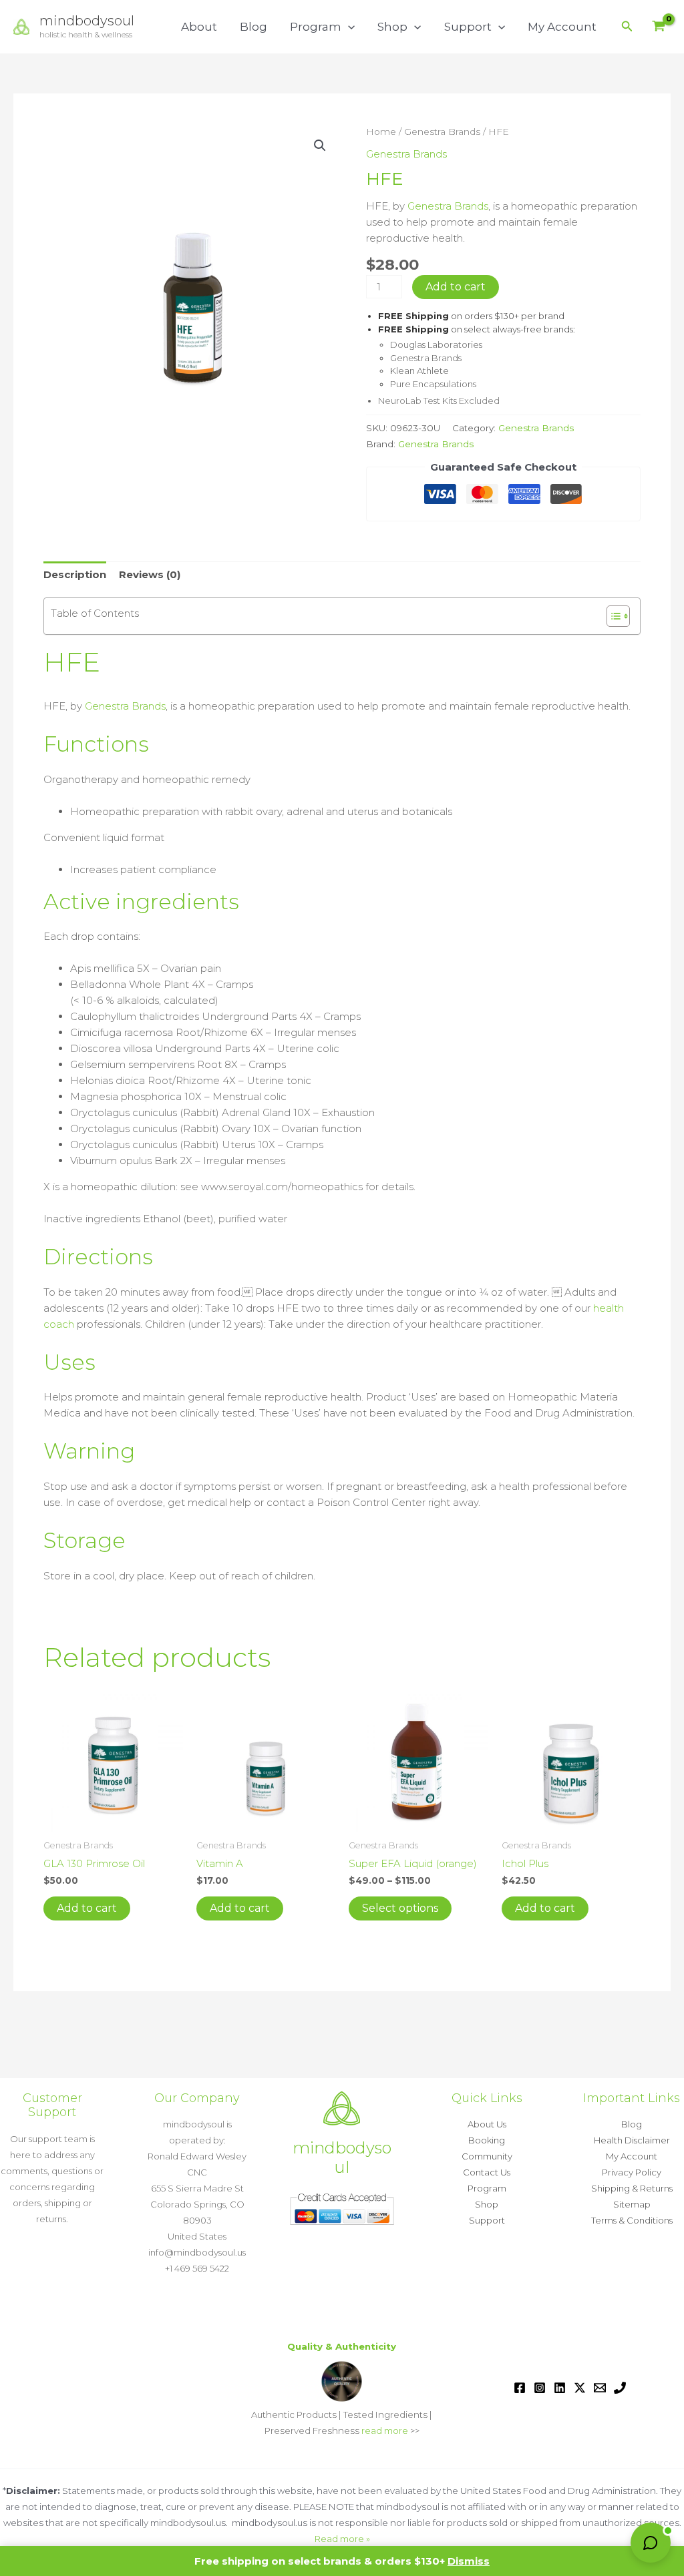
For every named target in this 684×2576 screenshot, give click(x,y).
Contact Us (487, 2172)
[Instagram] (540, 2388)
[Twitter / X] (580, 2388)
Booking (487, 2140)
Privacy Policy (632, 2172)
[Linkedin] (560, 2388)
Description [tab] (75, 574)
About (199, 27)
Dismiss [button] (469, 2561)
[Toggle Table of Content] (612, 616)
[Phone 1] (620, 2388)
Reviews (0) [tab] (150, 574)
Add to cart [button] (87, 1908)
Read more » (342, 2539)
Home (381, 132)
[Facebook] (520, 2388)
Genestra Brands (442, 132)
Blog (253, 27)
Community (487, 2156)
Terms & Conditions (632, 2220)
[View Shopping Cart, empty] (659, 27)
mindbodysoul (87, 21)
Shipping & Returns (632, 2188)
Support (468, 27)
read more (385, 2430)
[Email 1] (600, 2388)
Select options (400, 1908)
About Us (487, 2124)
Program (316, 27)
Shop (392, 27)
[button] (348, 27)
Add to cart (456, 287)
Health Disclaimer (632, 2140)
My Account (562, 27)
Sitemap (632, 2204)
